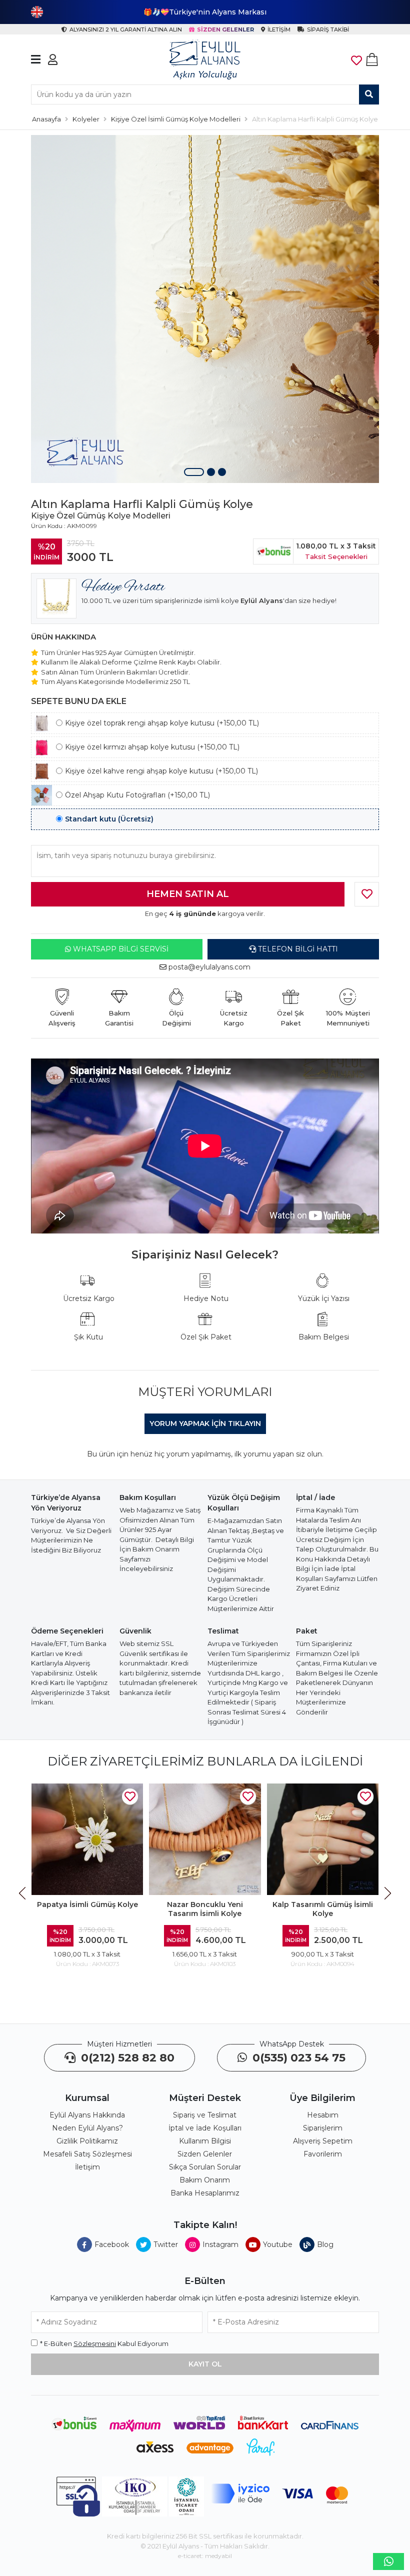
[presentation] (23, 1893)
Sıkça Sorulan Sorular (205, 2167)
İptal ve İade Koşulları (205, 2128)
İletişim (87, 2167)
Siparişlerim (323, 2128)
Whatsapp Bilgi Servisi (120, 949)
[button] (194, 472)
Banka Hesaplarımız (205, 2193)
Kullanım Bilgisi (205, 2141)
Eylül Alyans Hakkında (87, 2115)
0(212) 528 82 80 (126, 2058)
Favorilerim (323, 2154)
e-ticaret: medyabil (205, 2556)
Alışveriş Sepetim (323, 2141)
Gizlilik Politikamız (87, 2141)
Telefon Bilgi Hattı (297, 949)
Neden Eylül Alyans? (87, 2128)
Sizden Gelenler (205, 2154)
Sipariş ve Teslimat (205, 2115)
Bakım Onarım (205, 2180)
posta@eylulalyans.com (209, 967)
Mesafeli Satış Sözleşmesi (87, 2154)
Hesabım (323, 2115)
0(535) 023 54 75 (297, 2058)
